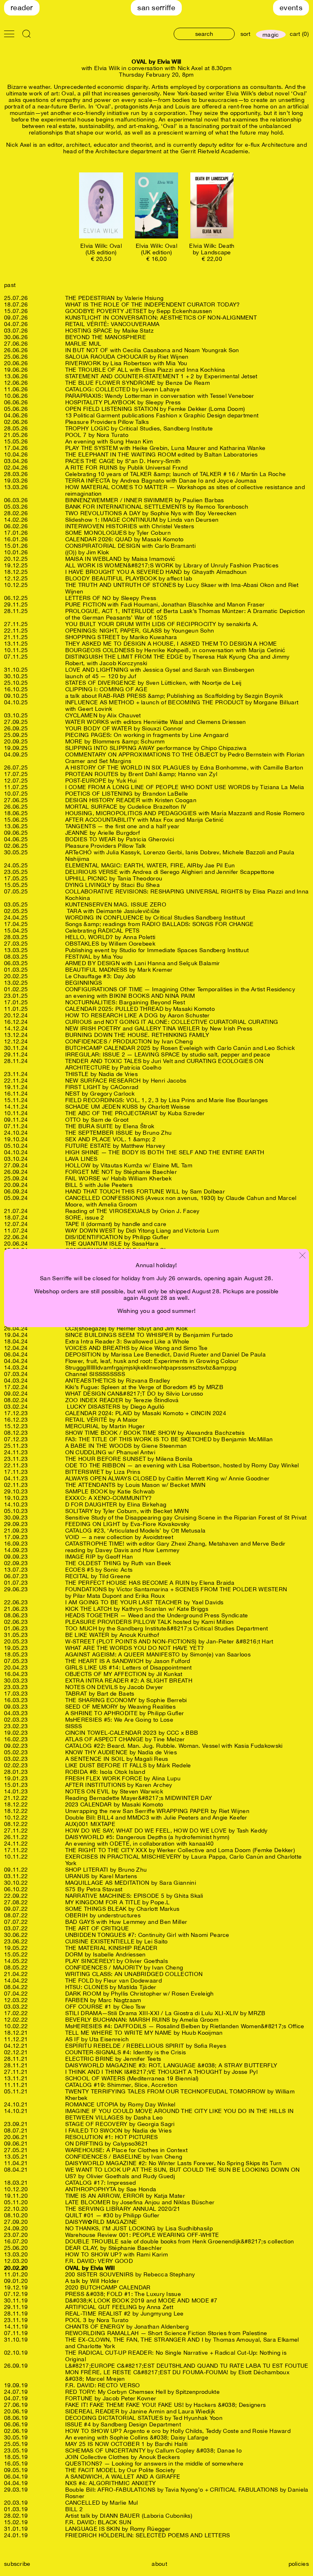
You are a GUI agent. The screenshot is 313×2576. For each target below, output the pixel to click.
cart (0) (299, 34)
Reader (22, 8)
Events (291, 8)
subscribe (17, 2564)
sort (245, 34)
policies (299, 2564)
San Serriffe (156, 8)
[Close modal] (302, 1256)
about (159, 2564)
